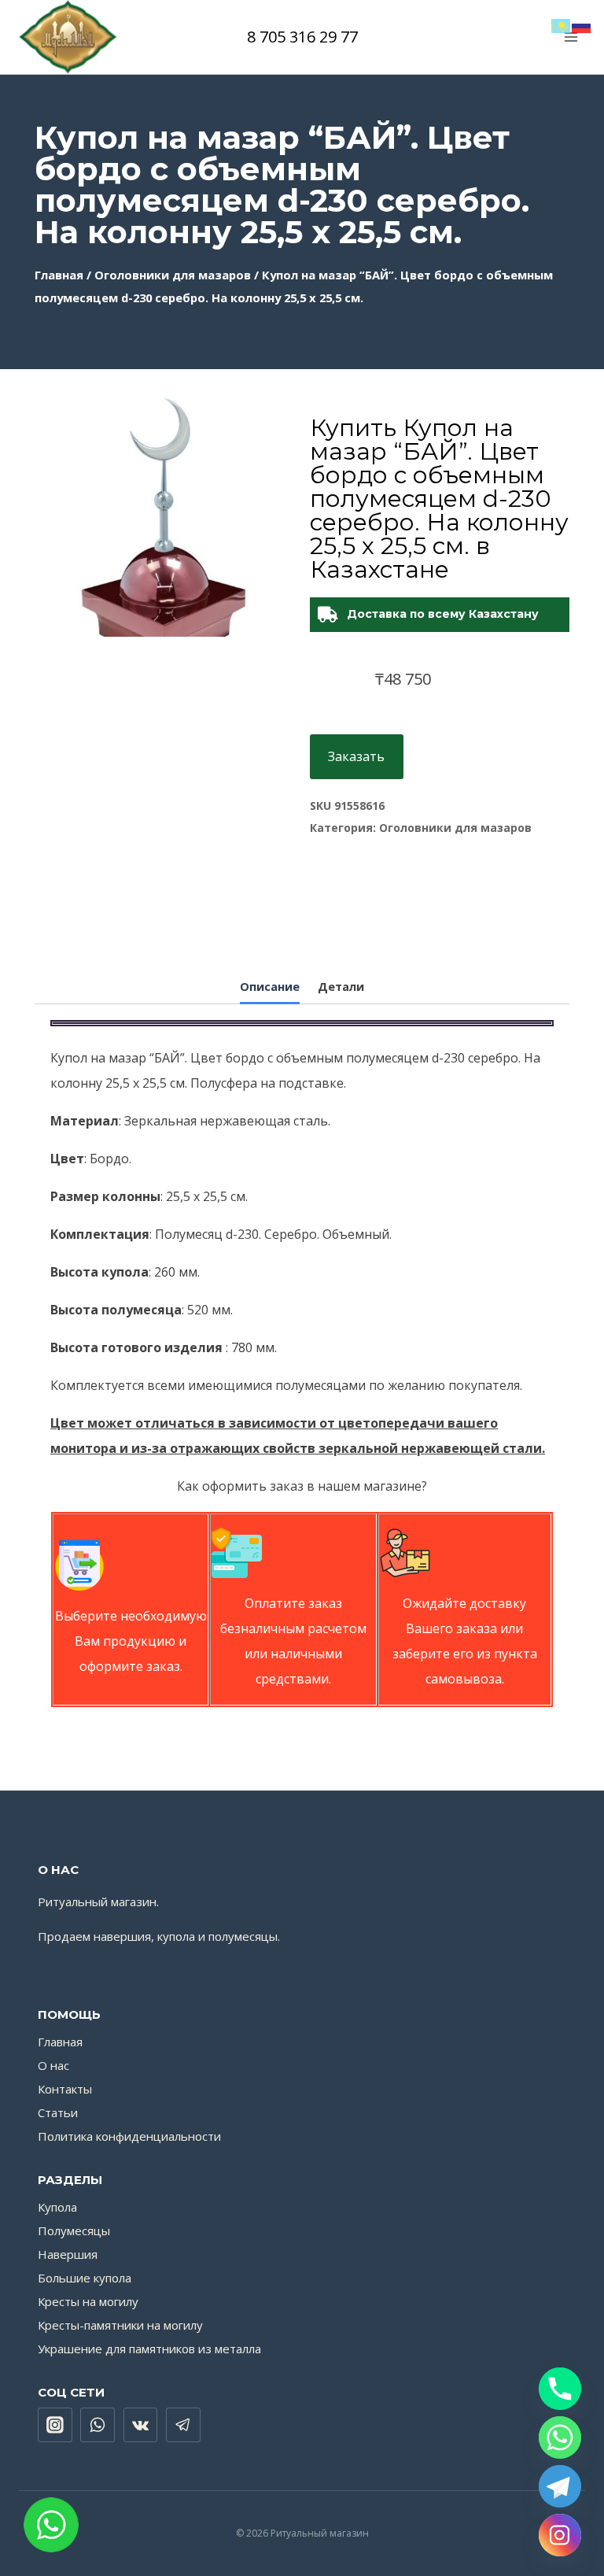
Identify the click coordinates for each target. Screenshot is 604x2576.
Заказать (356, 756)
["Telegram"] (183, 2425)
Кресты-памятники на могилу (120, 2325)
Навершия (68, 2254)
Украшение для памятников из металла (149, 2349)
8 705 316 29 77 (302, 37)
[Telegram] (560, 2486)
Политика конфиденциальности (129, 2136)
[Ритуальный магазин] (68, 37)
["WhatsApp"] (98, 2425)
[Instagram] (560, 2535)
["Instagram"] (55, 2425)
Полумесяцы (74, 2230)
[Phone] (560, 2389)
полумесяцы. (244, 1936)
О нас (53, 2065)
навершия (122, 1936)
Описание (270, 987)
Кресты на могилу (88, 2301)
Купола (57, 2207)
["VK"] (141, 2425)
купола (176, 1936)
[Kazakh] (562, 24)
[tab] (270, 989)
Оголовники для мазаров (173, 275)
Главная (59, 275)
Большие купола (85, 2278)
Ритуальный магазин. (98, 1902)
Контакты (65, 2089)
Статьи (58, 2112)
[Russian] (582, 24)
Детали (341, 987)
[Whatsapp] (560, 2437)
